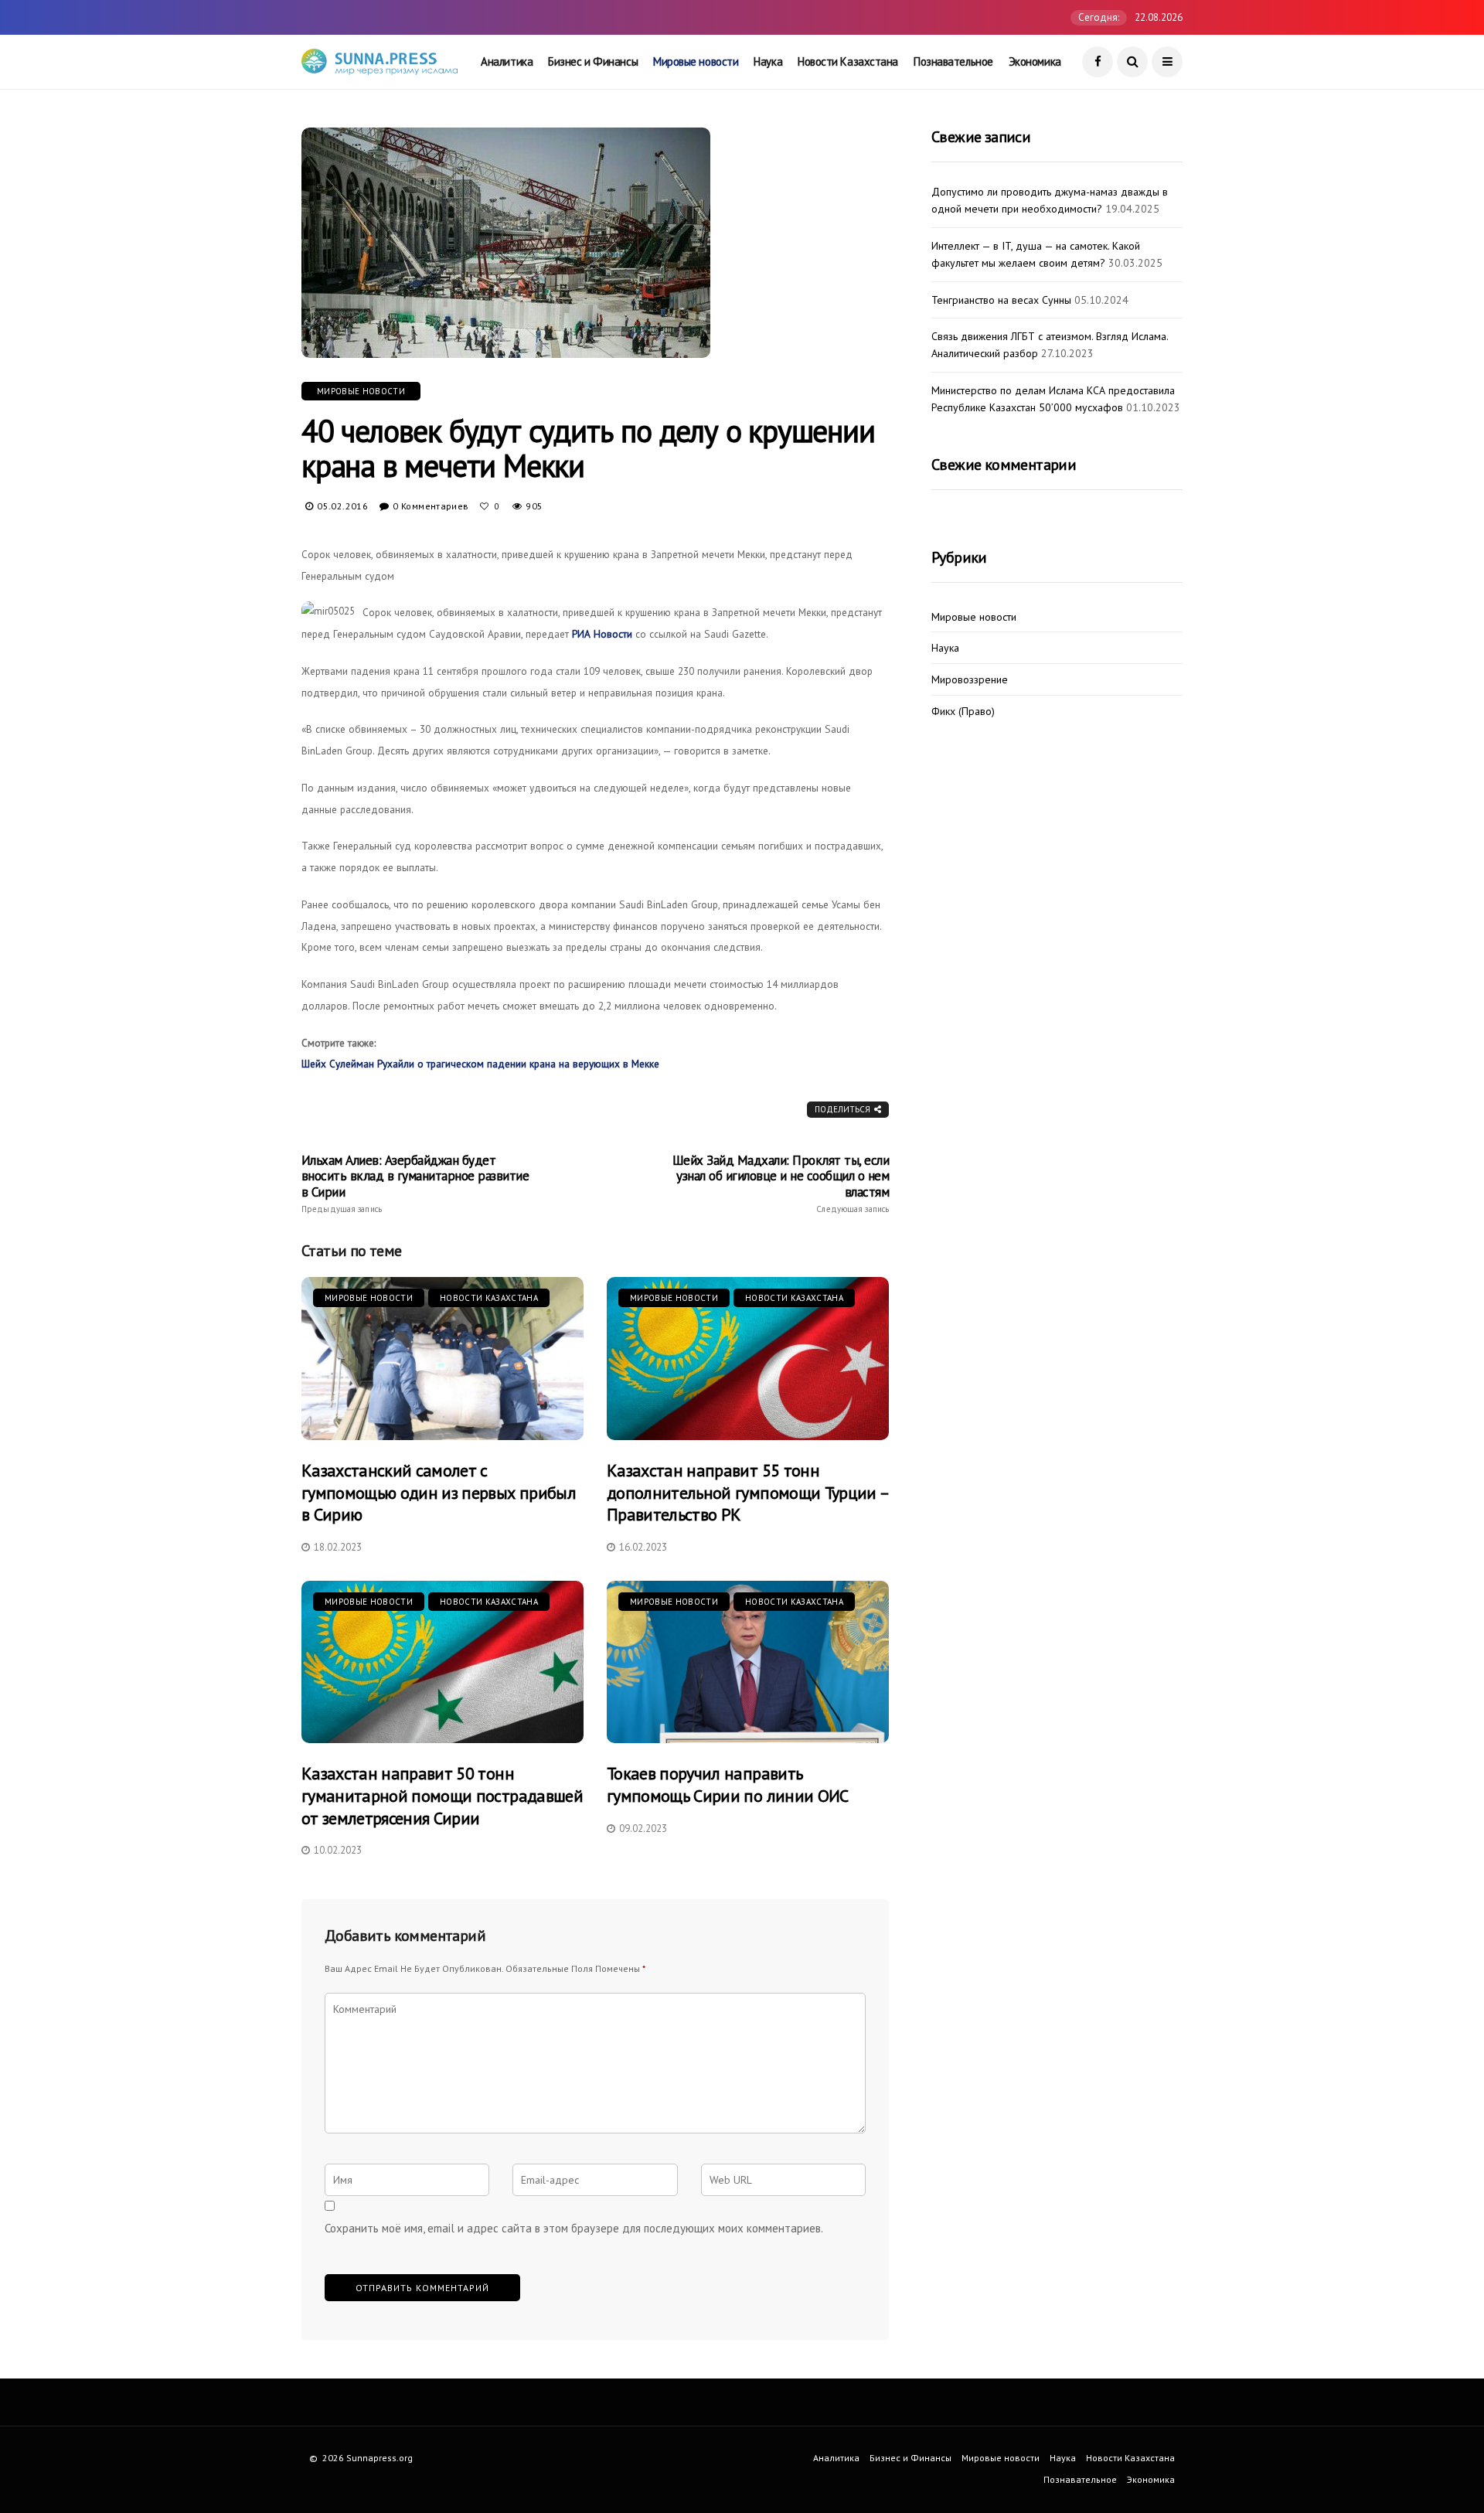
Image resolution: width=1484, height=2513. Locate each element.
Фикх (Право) (963, 712)
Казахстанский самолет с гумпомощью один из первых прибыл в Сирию (439, 1492)
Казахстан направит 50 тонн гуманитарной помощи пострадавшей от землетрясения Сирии (442, 1795)
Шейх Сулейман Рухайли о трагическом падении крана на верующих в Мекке (480, 1064)
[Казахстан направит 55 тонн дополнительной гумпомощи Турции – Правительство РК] (748, 1359)
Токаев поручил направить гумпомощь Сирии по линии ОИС (728, 1784)
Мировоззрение (970, 680)
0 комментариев (431, 506)
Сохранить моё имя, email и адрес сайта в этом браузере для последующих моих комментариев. (574, 2228)
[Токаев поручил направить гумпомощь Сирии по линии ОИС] (748, 1662)
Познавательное (953, 61)
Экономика (1035, 61)
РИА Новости (602, 634)
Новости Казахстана (848, 61)
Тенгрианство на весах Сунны (1001, 300)
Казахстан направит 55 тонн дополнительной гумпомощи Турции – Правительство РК (747, 1492)
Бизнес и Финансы (593, 61)
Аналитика (507, 61)
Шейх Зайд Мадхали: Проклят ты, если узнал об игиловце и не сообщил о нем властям (781, 1183)
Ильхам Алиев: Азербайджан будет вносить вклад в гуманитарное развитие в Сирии (415, 1183)
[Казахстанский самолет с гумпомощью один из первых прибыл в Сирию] (442, 1359)
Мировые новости (696, 61)
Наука (768, 61)
